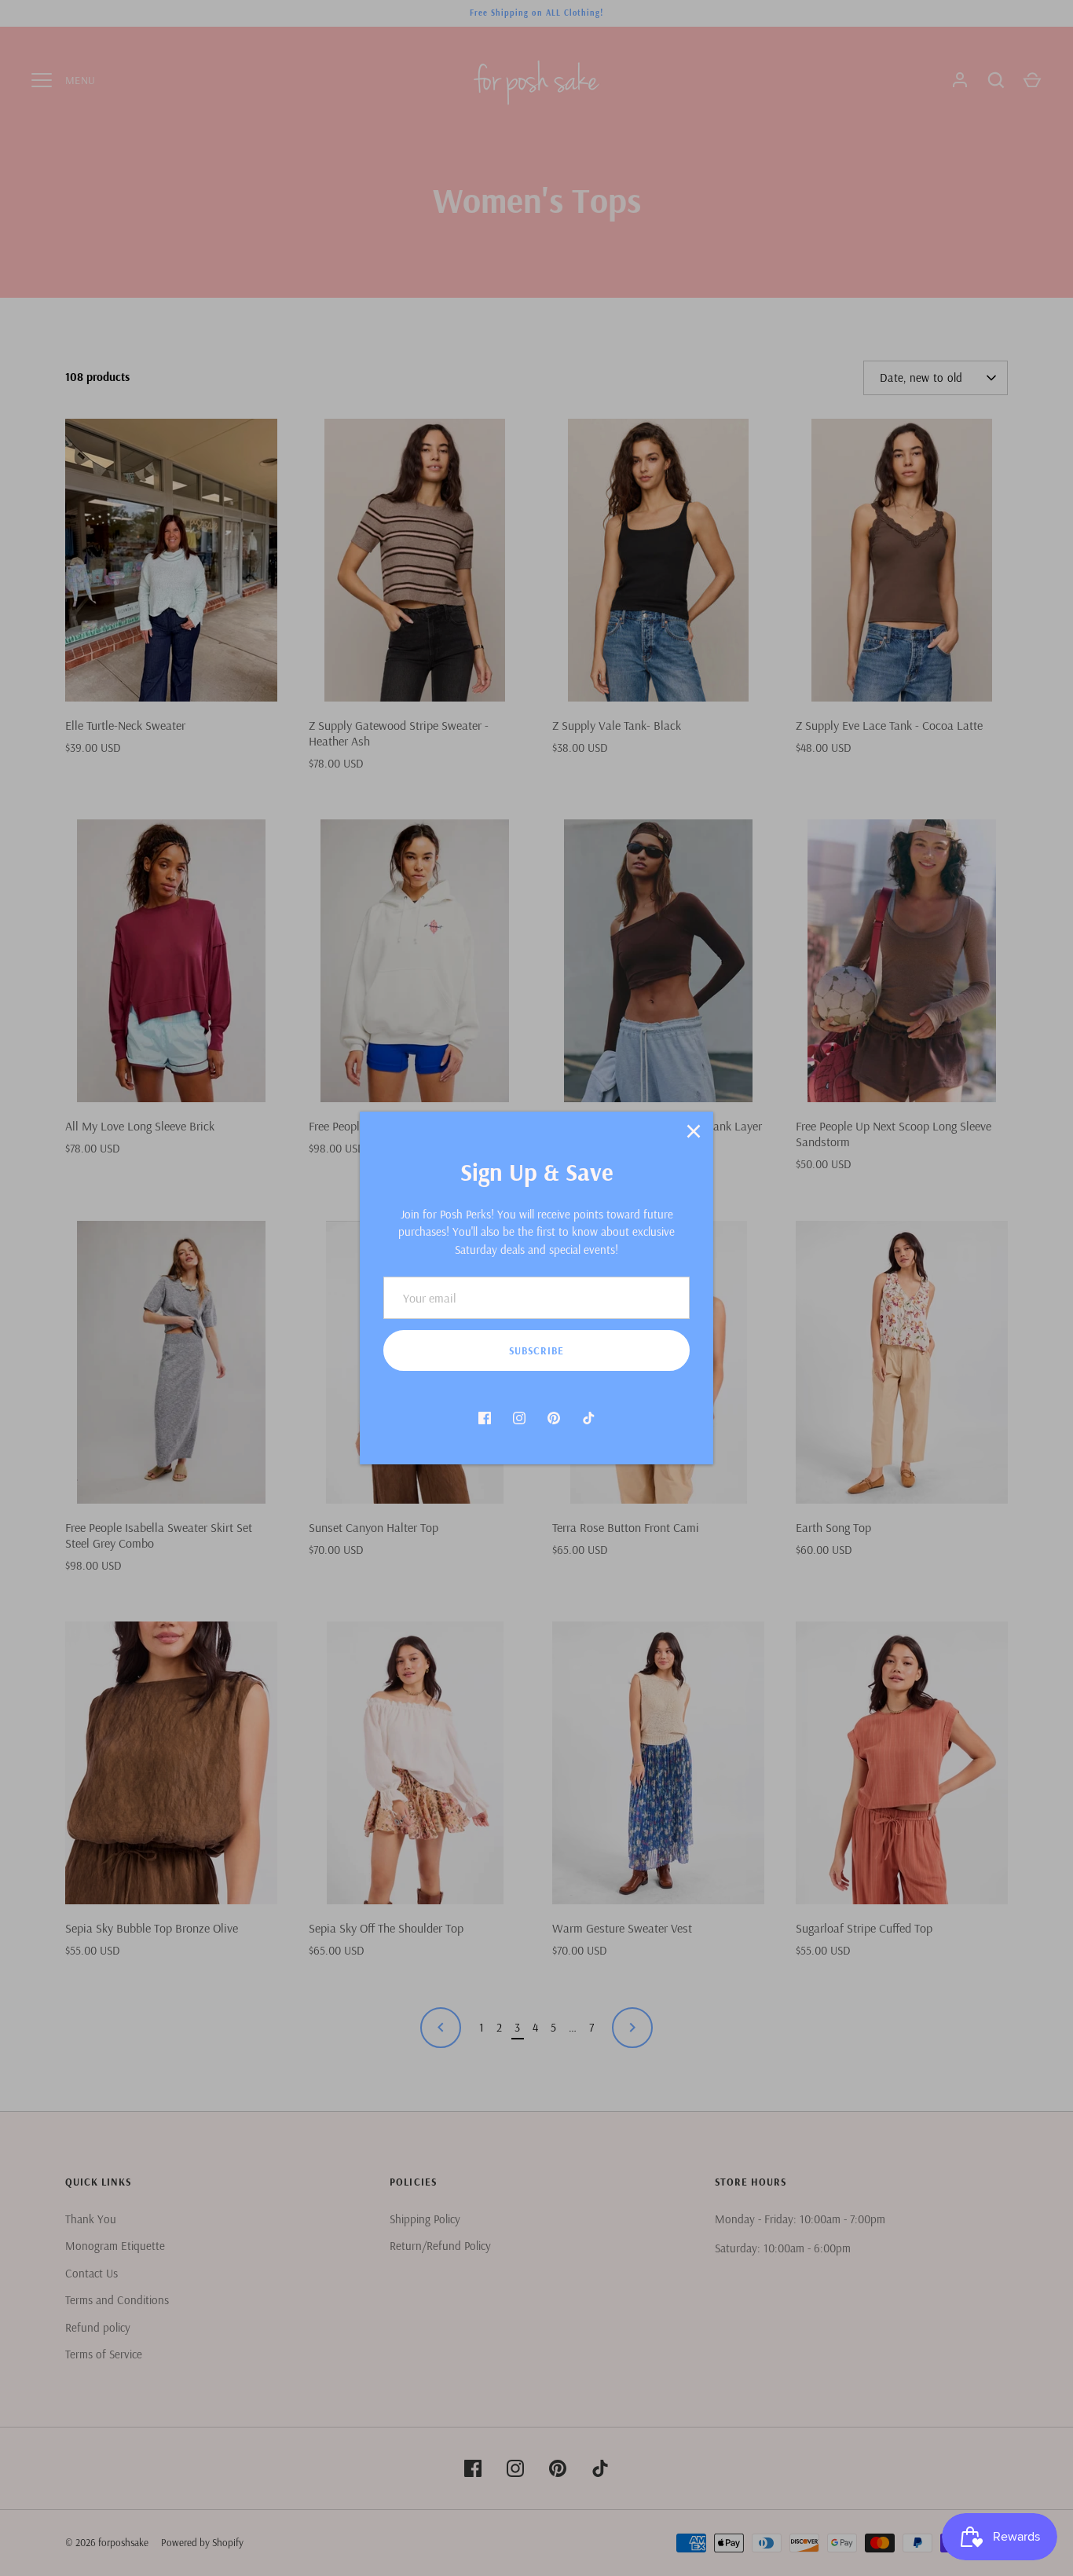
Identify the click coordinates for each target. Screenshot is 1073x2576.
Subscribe (536, 1350)
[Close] (694, 1131)
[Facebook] (485, 1418)
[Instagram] (519, 1418)
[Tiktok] (588, 1418)
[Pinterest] (554, 1418)
